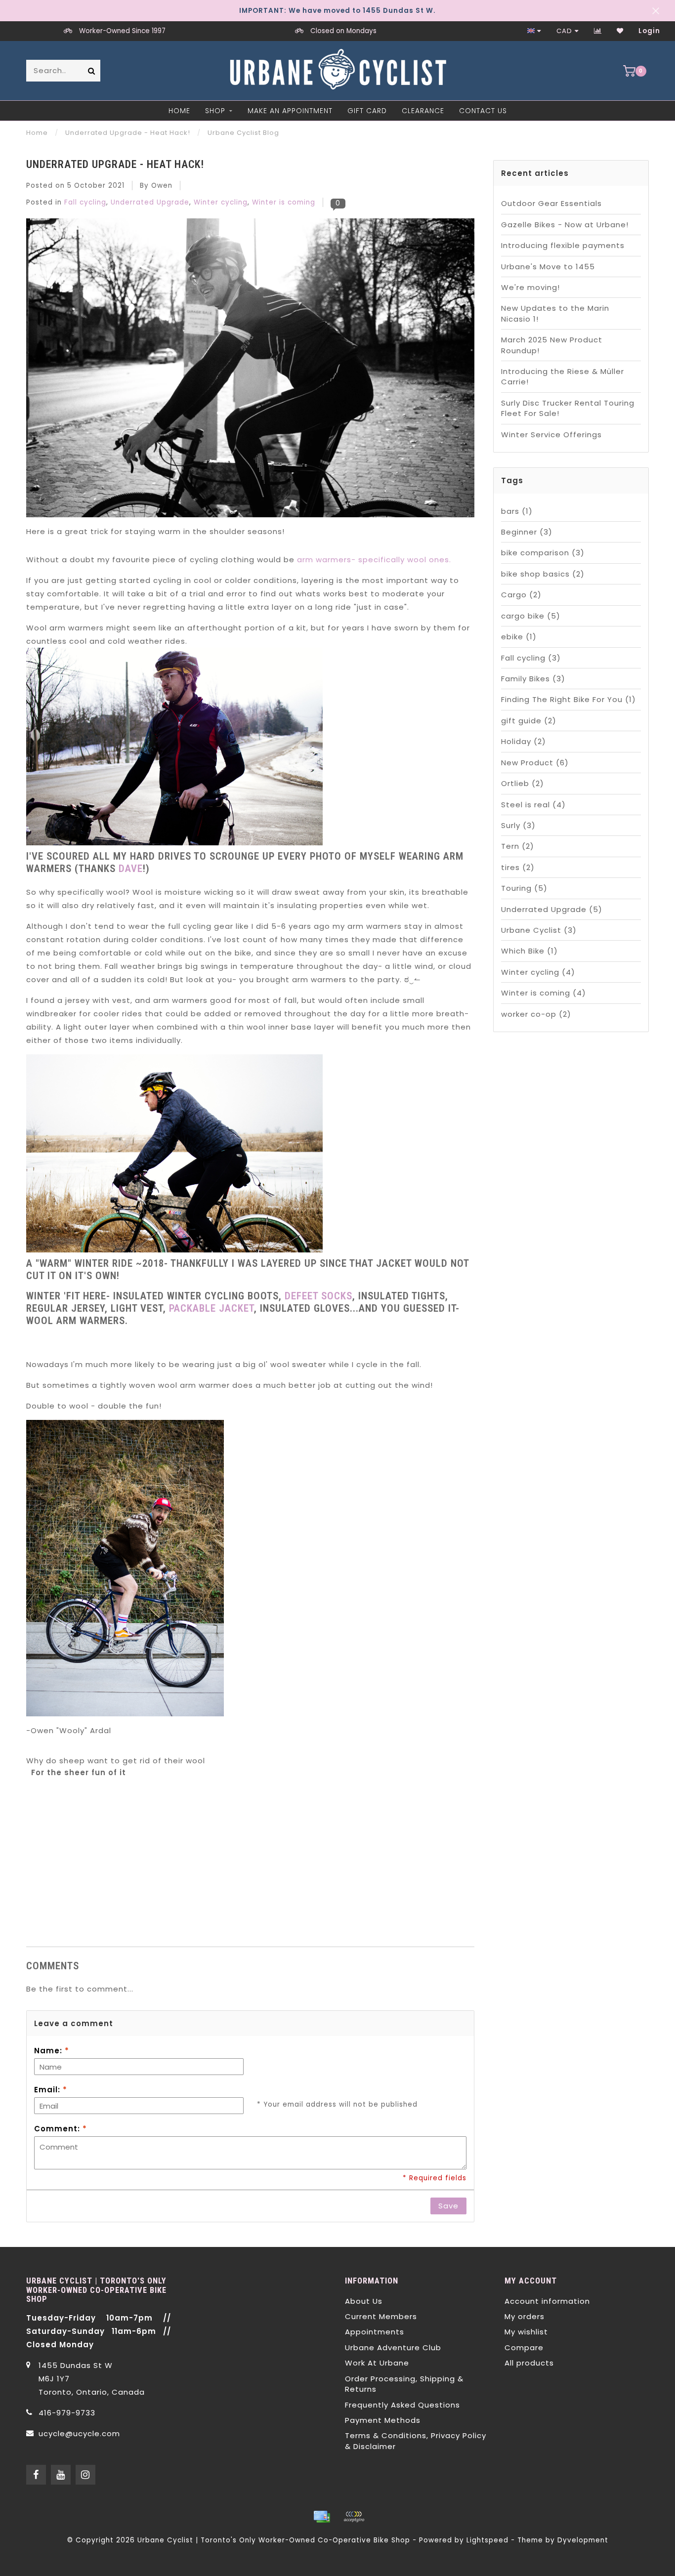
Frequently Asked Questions (402, 2405)
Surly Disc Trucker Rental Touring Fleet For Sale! (568, 408)
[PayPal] (354, 2517)
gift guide (529, 721)
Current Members (381, 2316)
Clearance (423, 111)
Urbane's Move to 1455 (548, 267)
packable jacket (211, 1308)
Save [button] (448, 2206)
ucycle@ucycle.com (79, 2433)
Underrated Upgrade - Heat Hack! (115, 164)
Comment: (61, 2129)
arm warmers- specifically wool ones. (374, 560)
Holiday (524, 741)
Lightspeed (487, 2540)
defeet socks (318, 1296)
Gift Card (367, 111)
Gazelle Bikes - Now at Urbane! (565, 225)
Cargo (521, 595)
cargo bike (531, 616)
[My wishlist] (620, 31)
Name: (52, 2051)
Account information (547, 2301)
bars (517, 511)
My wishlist (526, 2332)
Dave (131, 869)
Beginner (527, 532)
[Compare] (598, 31)
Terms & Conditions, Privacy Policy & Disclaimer (416, 2441)
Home (179, 111)
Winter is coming (284, 202)
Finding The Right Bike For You (569, 699)
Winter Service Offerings (551, 435)
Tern (518, 846)
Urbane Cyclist (539, 930)
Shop (215, 111)
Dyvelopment (583, 2540)
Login (649, 31)
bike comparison (543, 553)
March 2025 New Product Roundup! (552, 345)
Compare (524, 2347)
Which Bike (529, 951)
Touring (524, 888)
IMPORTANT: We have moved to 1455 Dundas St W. (337, 11)
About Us (364, 2301)
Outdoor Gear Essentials (551, 203)
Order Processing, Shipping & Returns (404, 2384)
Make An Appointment (290, 111)
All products (529, 2363)
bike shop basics (543, 574)
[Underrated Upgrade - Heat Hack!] (250, 371)
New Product (535, 763)
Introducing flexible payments (563, 245)
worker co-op (536, 1014)
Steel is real (533, 805)
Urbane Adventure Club (393, 2347)
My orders (525, 2316)
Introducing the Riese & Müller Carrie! (563, 376)
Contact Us (483, 111)
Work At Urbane (377, 2363)
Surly (518, 825)
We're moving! (530, 287)
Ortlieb (523, 783)
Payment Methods (383, 2420)
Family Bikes (533, 679)
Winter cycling (221, 202)
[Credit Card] (322, 2517)
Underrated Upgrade (150, 202)
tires (518, 867)
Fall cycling (85, 202)
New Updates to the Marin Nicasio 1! (555, 313)
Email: (51, 2090)
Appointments (375, 2332)
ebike (519, 637)
